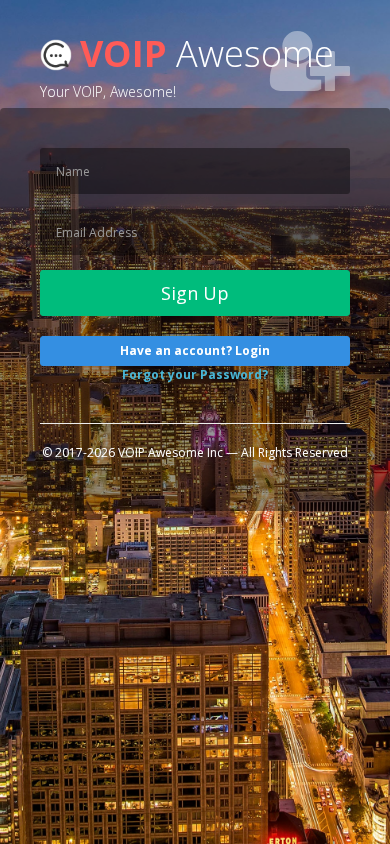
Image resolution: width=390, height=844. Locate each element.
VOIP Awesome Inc (170, 452)
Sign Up (195, 293)
